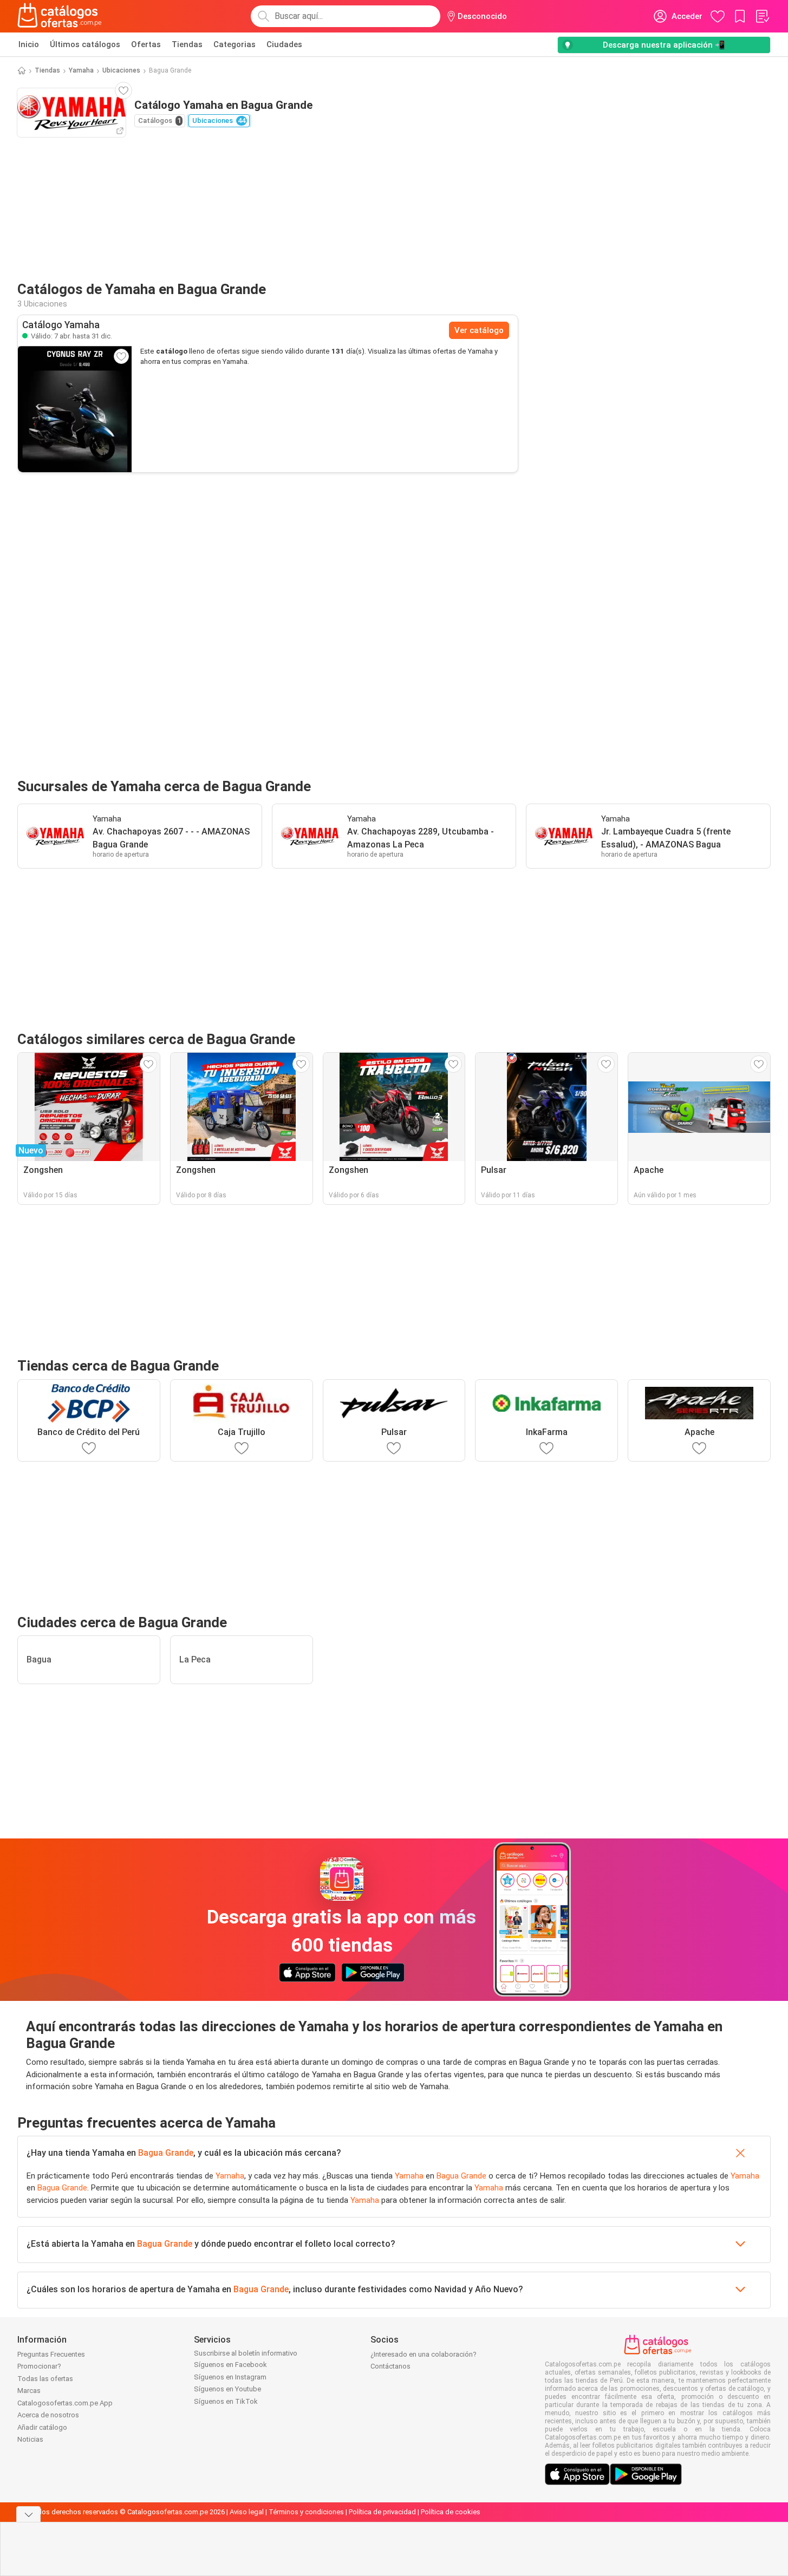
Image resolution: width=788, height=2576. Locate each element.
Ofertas (146, 44)
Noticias (30, 2439)
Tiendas (187, 44)
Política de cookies (451, 2512)
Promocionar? (39, 2366)
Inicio (29, 44)
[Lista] (762, 16)
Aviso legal (247, 2512)
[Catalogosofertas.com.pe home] (60, 16)
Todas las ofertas (45, 2379)
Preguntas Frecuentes (51, 2354)
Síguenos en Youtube (227, 2389)
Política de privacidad (382, 2512)
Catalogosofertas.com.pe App (65, 2403)
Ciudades (284, 44)
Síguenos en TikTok (226, 2401)
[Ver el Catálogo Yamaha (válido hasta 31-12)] (75, 409)
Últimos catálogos (85, 44)
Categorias (235, 44)
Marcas (29, 2391)
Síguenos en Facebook (230, 2365)
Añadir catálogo (42, 2427)
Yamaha (81, 70)
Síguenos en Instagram (230, 2377)
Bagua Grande (166, 2153)
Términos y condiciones (306, 2512)
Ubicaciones (121, 70)
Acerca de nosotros (48, 2415)
